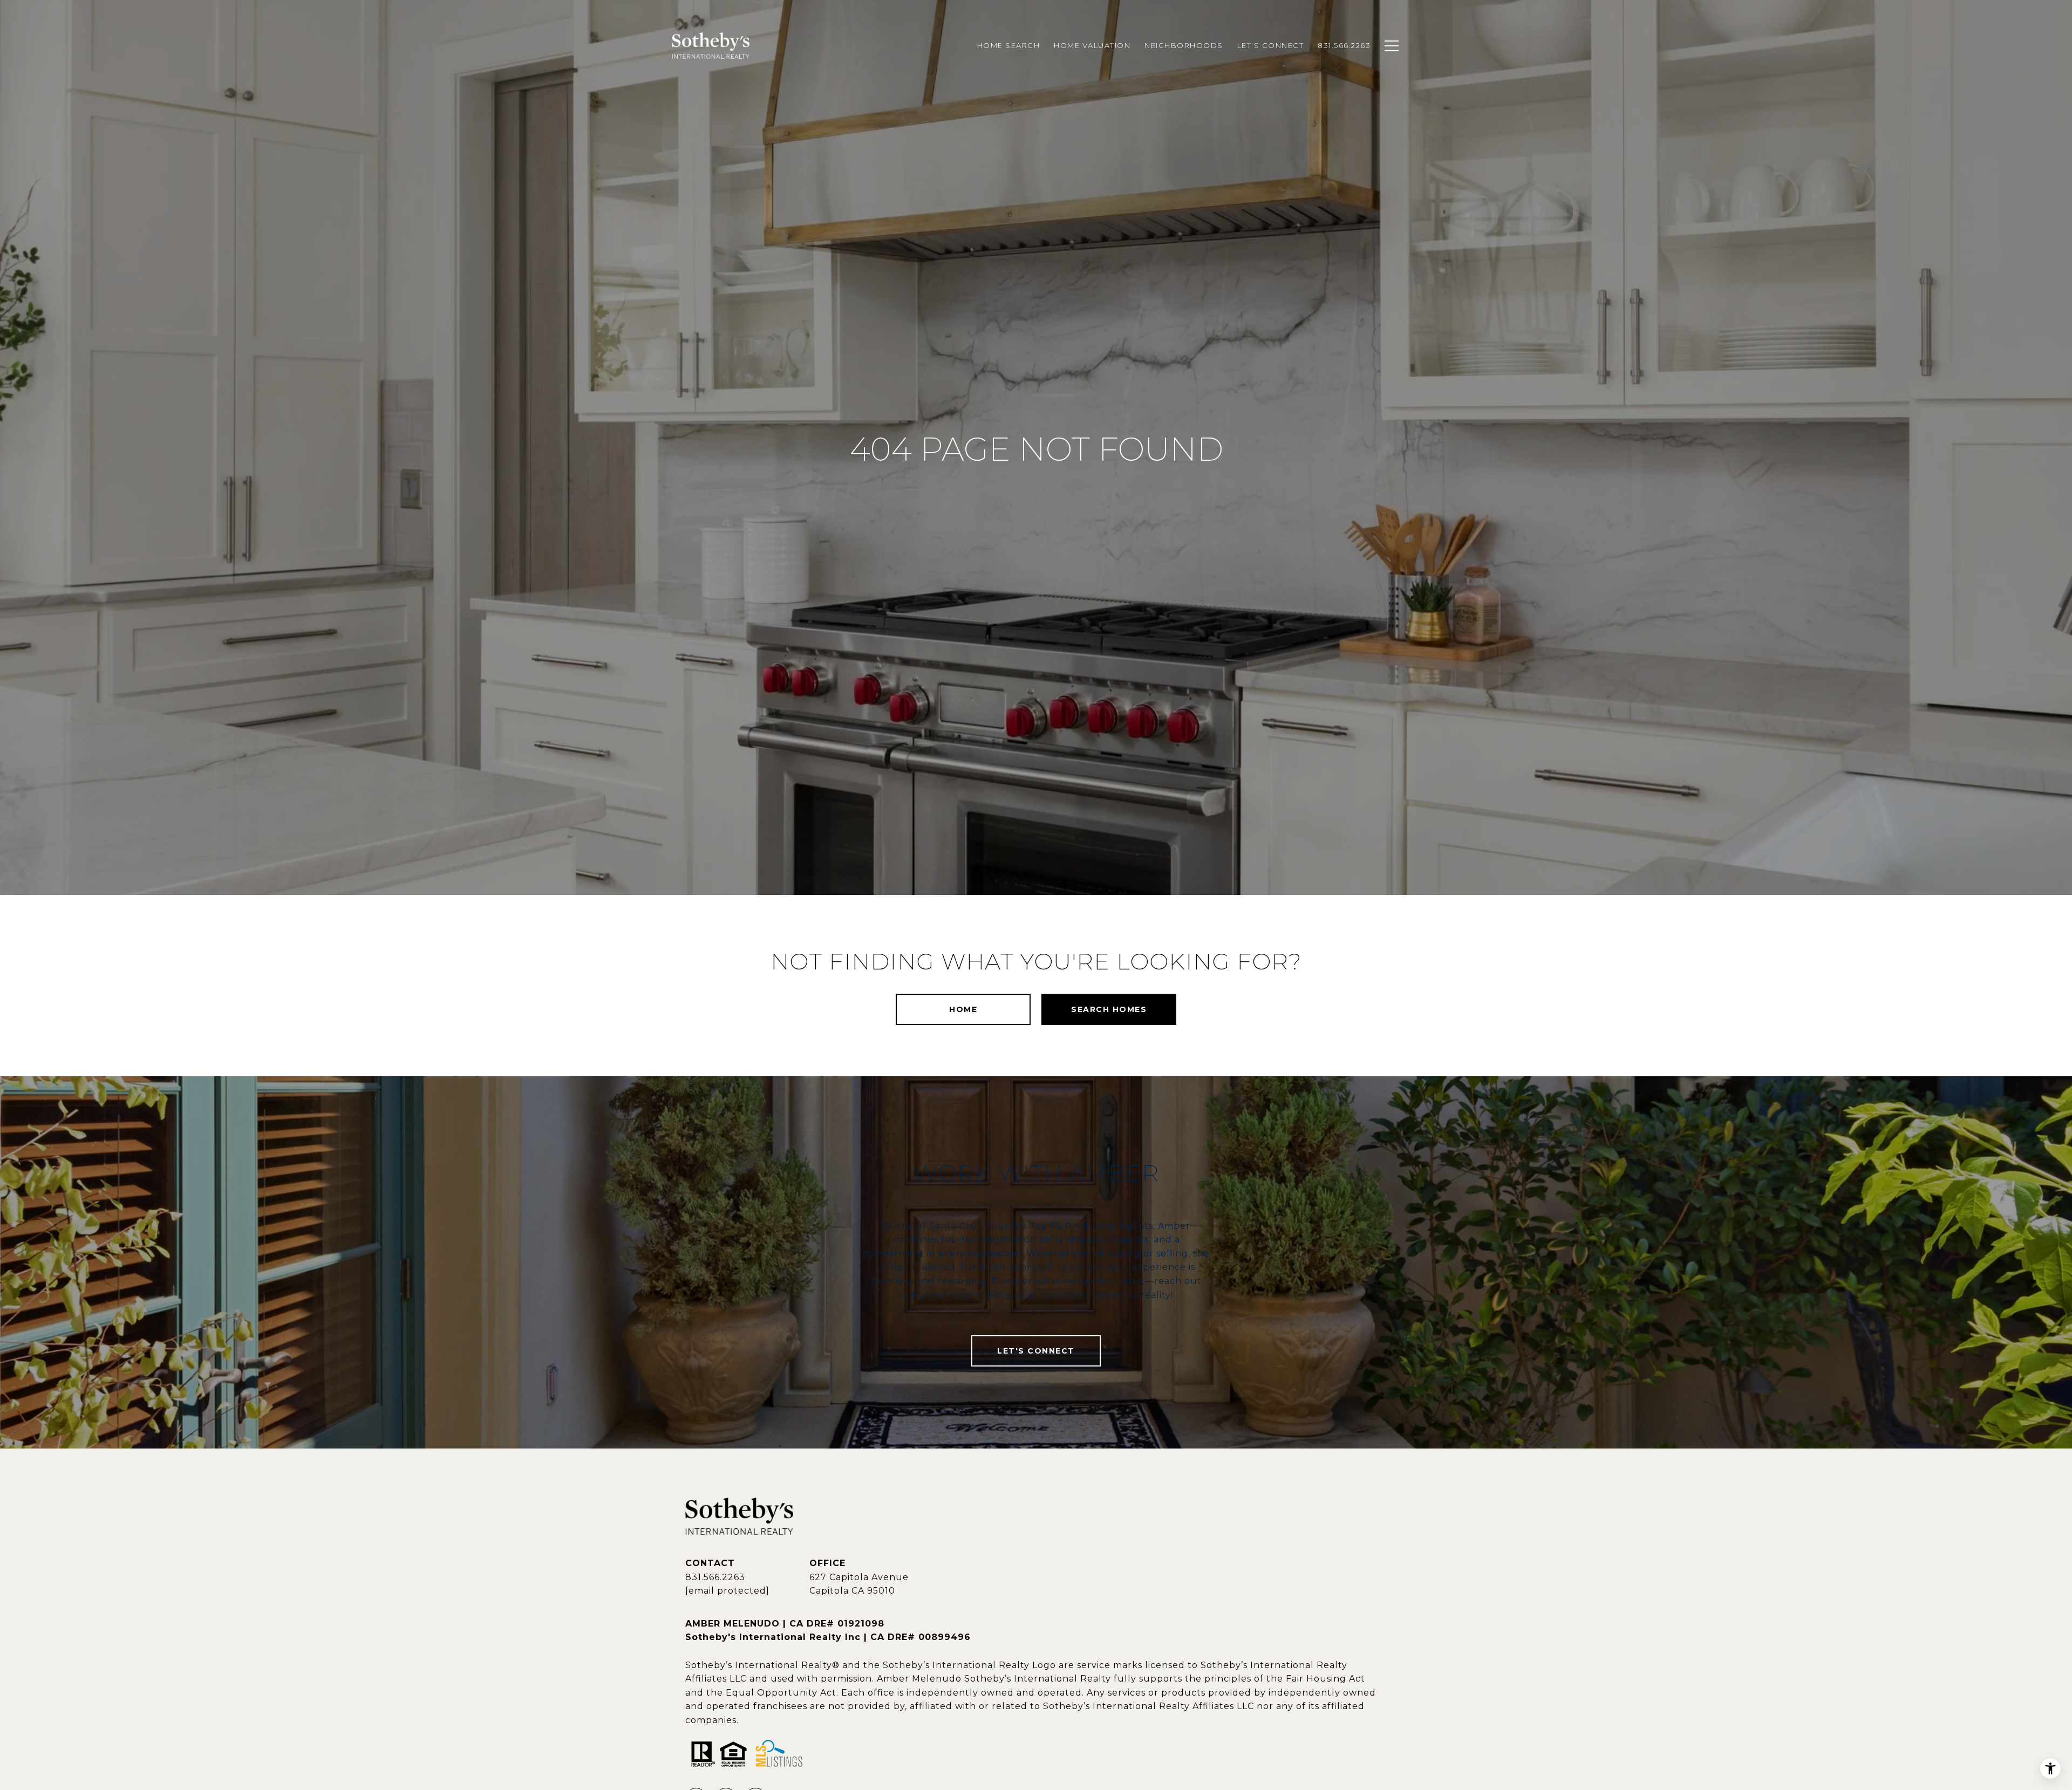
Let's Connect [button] (1036, 1351)
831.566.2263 (715, 1577)
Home (963, 1009)
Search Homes (1109, 1009)
